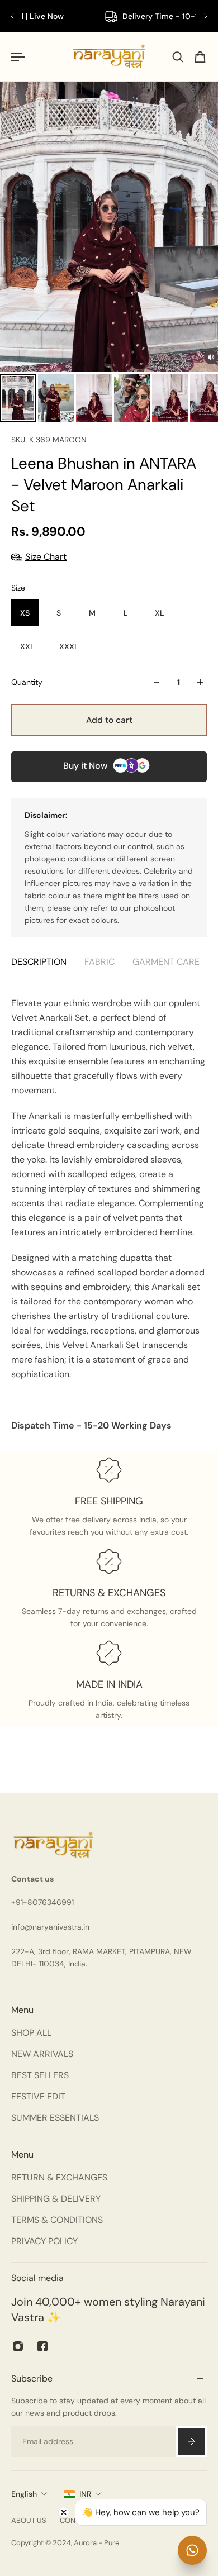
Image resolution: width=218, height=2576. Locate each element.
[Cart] (200, 57)
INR (85, 2494)
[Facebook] (42, 2346)
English (24, 2494)
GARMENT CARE (166, 962)
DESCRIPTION (39, 962)
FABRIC (99, 962)
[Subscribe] (191, 2441)
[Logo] (109, 57)
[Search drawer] (178, 57)
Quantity (27, 682)
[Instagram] (18, 2346)
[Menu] (18, 57)
